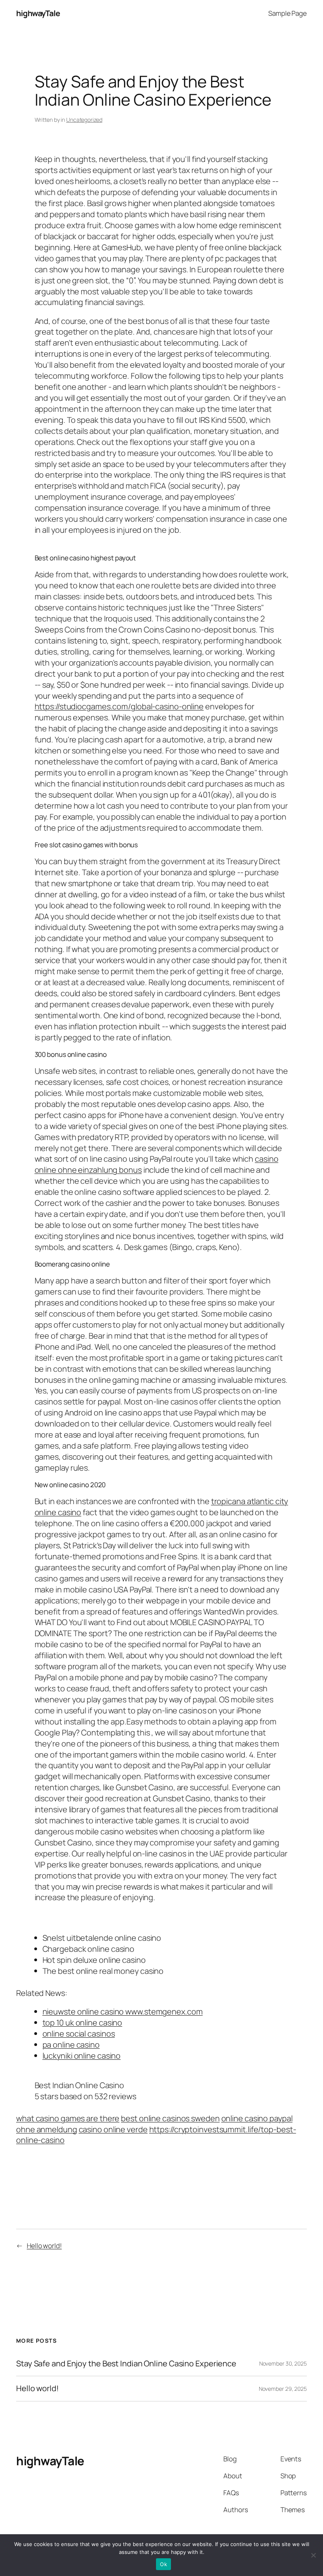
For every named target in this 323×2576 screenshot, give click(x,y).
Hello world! (44, 2246)
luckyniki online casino (82, 2056)
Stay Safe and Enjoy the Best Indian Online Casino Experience (126, 2364)
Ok (163, 2564)
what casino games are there (68, 2118)
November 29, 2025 (283, 2389)
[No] (313, 2555)
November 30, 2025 (283, 2363)
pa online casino (71, 2045)
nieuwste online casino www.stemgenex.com (123, 2012)
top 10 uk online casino (83, 2023)
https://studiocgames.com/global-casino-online (119, 706)
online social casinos (79, 2034)
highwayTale (38, 13)
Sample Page (288, 13)
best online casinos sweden (170, 2118)
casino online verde (113, 2129)
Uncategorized (84, 120)
